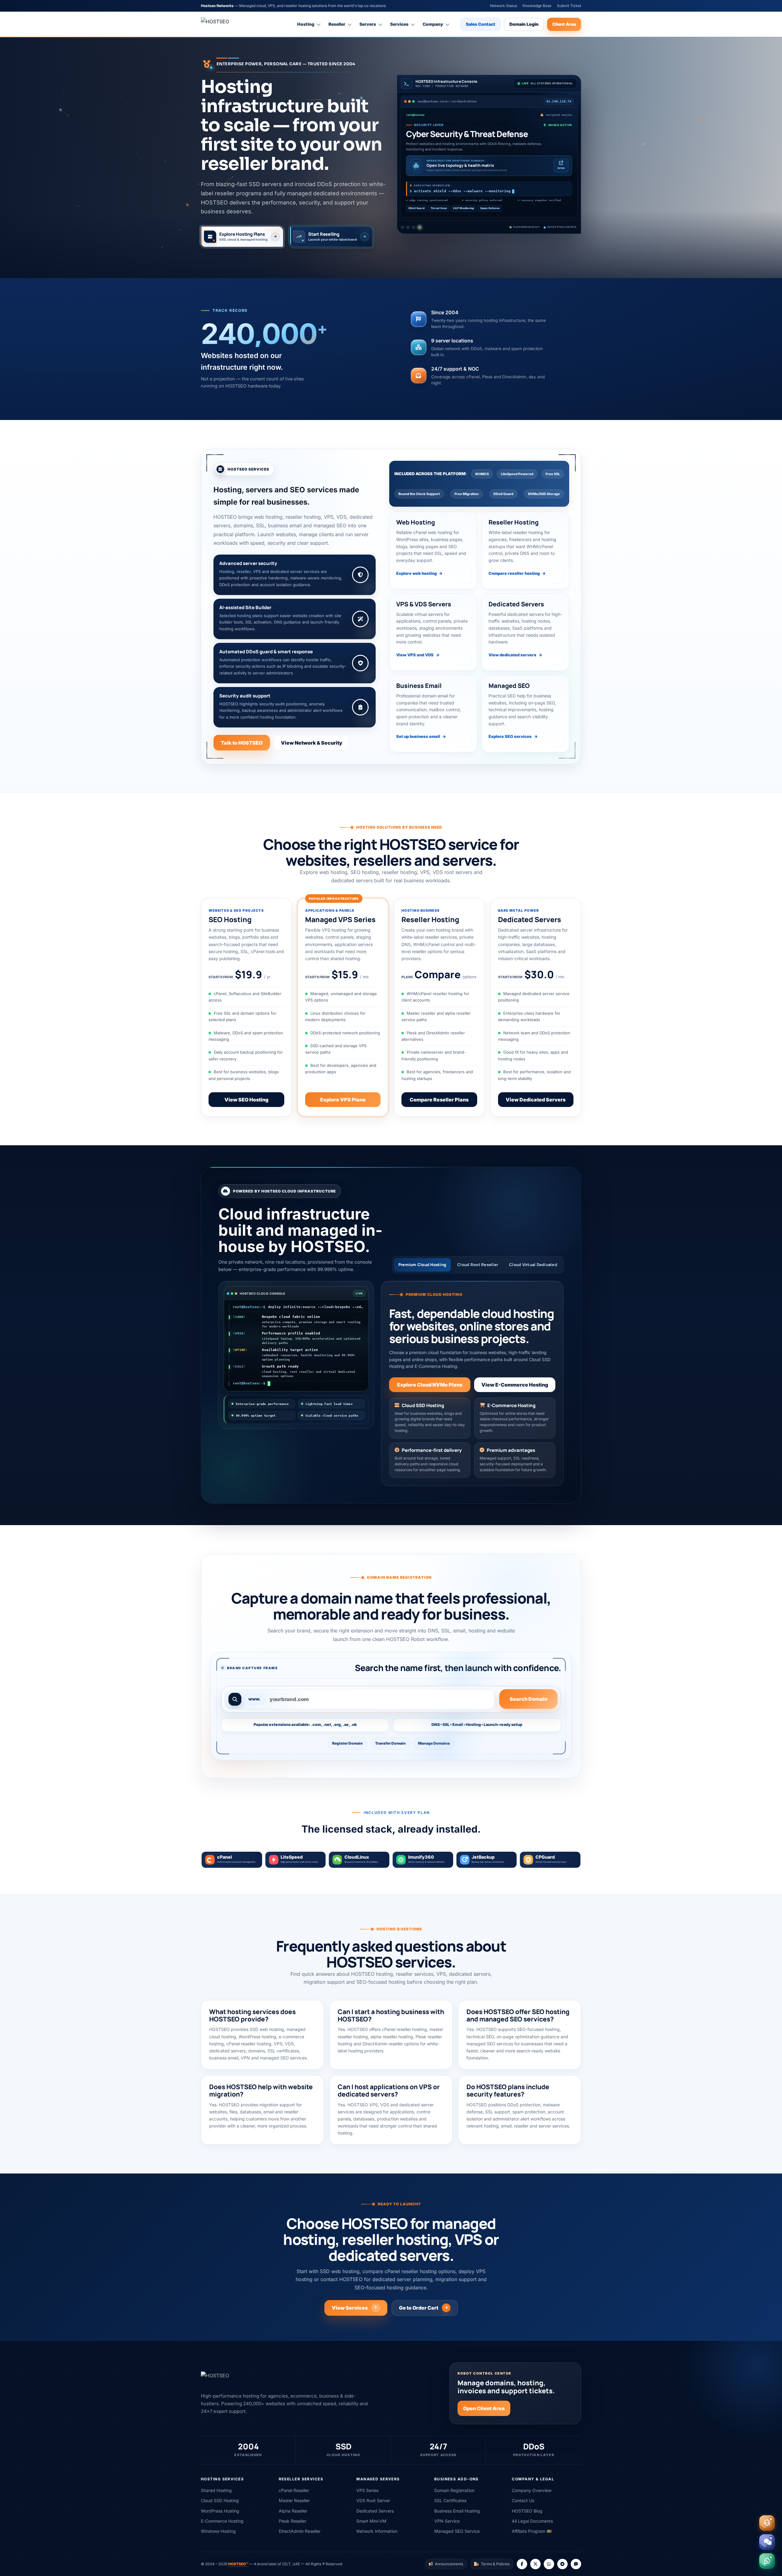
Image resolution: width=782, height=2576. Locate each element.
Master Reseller (294, 2500)
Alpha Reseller (293, 2511)
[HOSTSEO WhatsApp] (549, 2564)
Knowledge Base (537, 6)
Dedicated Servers (375, 2511)
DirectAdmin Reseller (300, 2531)
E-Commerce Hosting (222, 2521)
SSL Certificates (450, 2500)
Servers (368, 24)
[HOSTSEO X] (535, 2564)
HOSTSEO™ (238, 2564)
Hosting (306, 24)
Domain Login (524, 24)
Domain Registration (454, 2490)
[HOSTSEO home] (230, 24)
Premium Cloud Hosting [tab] (422, 1265)
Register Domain (347, 1743)
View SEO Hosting (246, 1100)
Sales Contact (481, 24)
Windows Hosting (218, 2531)
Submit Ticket (569, 6)
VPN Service (447, 2521)
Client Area (564, 24)
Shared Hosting (216, 2490)
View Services (350, 2308)
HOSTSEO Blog (527, 2511)
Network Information (377, 2531)
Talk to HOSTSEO (242, 743)
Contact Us (523, 2500)
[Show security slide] (420, 228)
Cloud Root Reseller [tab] (478, 1265)
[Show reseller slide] (409, 228)
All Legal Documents (532, 2521)
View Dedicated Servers (536, 1100)
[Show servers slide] (415, 228)
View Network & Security (312, 743)
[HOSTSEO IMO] (576, 2564)
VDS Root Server (373, 2500)
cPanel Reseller (294, 2490)
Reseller (337, 24)
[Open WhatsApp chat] (767, 2561)
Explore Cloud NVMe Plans (430, 1385)
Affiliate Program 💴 (532, 2531)
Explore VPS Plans (343, 1100)
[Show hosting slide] (402, 228)
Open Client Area (484, 2408)
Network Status (504, 6)
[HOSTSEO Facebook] (522, 2564)
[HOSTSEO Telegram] (562, 2564)
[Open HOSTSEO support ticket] (767, 2523)
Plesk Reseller (293, 2521)
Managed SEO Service (457, 2531)
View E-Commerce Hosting (515, 1385)
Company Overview (532, 2490)
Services (399, 24)
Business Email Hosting (457, 2511)
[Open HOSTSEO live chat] (767, 2542)
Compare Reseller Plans (439, 1100)
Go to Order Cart (419, 2308)
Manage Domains (434, 1743)
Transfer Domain (390, 1743)
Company (433, 24)
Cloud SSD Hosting (220, 2500)
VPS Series (367, 2490)
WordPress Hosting (220, 2511)
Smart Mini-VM (371, 2521)
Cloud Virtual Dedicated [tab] (533, 1265)
